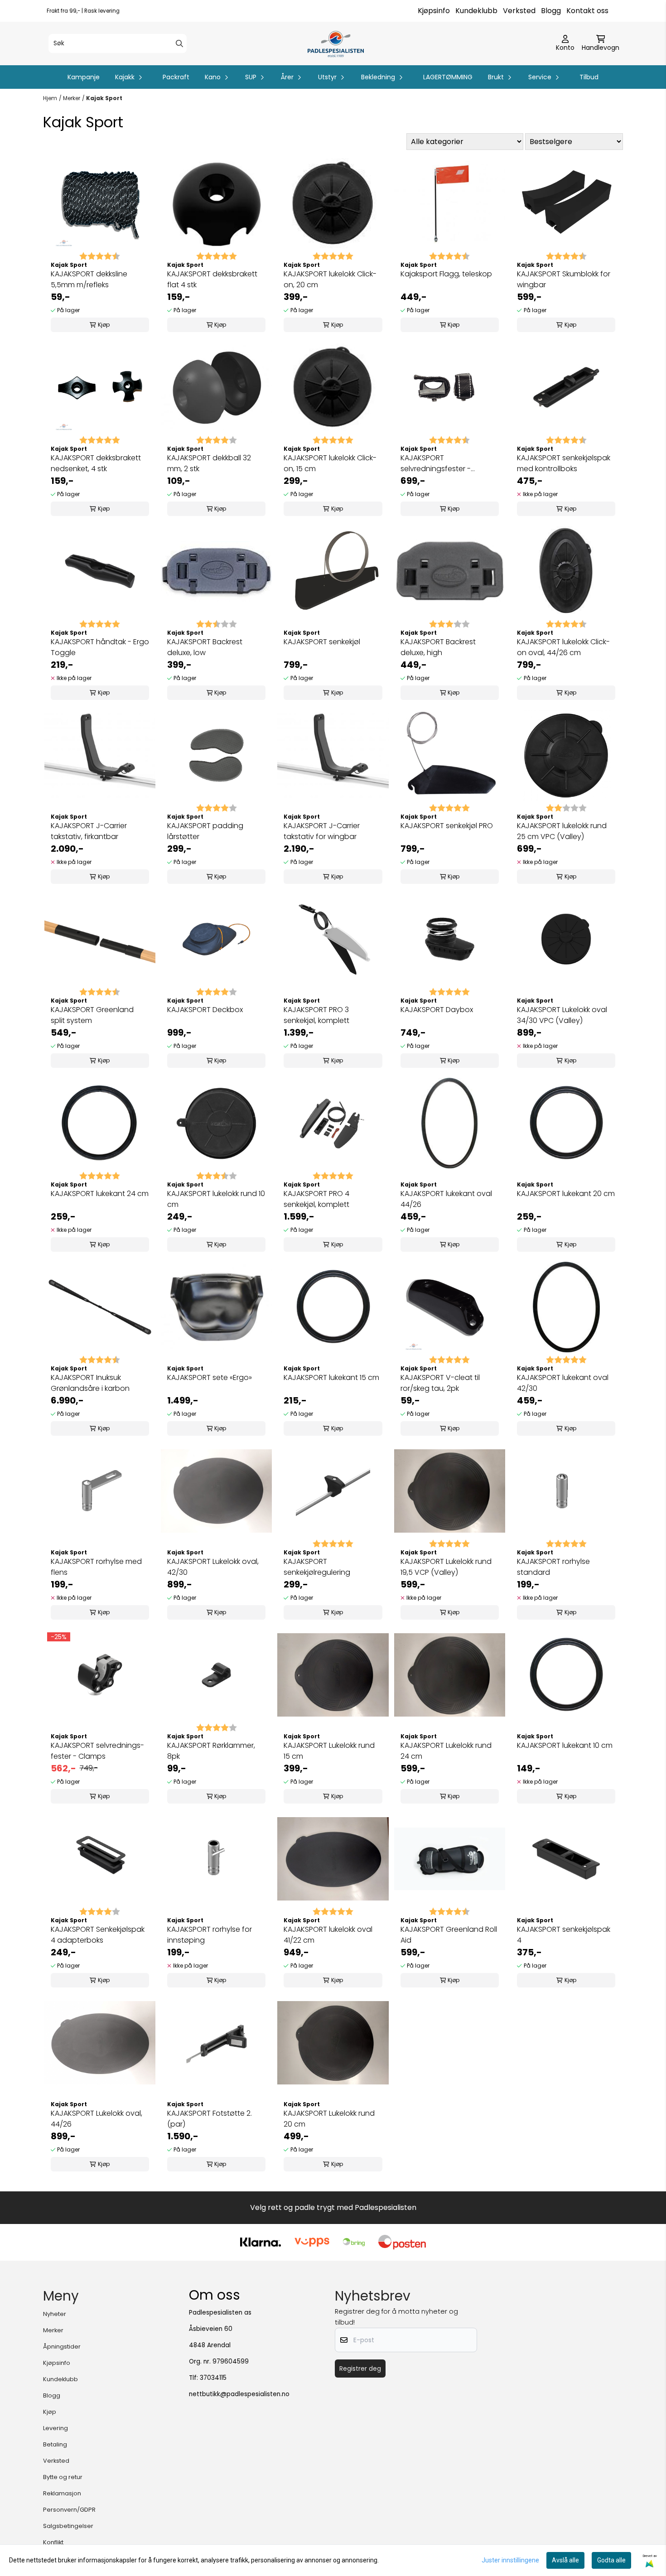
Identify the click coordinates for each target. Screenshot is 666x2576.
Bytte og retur (63, 2477)
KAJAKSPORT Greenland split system (92, 1015)
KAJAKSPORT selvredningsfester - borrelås (436, 463)
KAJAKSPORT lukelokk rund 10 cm (216, 1199)
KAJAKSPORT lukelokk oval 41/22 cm (328, 1935)
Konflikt (53, 2542)
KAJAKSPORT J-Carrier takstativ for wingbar (322, 831)
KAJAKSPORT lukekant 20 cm (566, 1194)
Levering (55, 2428)
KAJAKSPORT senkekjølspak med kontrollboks (564, 463)
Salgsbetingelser (68, 2526)
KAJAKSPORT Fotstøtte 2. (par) (210, 2119)
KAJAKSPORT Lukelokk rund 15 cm (329, 1751)
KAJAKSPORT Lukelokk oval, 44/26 (97, 2119)
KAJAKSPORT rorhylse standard (553, 1567)
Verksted (519, 11)
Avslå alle (565, 2560)
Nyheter (55, 2314)
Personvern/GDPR (69, 2510)
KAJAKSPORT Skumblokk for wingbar (564, 279)
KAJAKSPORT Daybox (437, 1010)
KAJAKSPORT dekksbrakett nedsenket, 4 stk (96, 463)
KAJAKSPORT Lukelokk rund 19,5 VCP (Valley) (446, 1567)
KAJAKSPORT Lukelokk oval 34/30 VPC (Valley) (562, 1015)
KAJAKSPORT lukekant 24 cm (100, 1194)
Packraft (176, 77)
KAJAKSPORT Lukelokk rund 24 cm (446, 1751)
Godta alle (611, 2560)
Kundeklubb (476, 11)
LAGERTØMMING (448, 77)
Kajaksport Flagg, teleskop (446, 274)
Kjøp (50, 2412)
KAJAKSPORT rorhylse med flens (96, 1567)
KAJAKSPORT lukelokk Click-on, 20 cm (330, 279)
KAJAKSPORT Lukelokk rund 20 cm (329, 2119)
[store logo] (335, 43)
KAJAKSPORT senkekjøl (322, 642)
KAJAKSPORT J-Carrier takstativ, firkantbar (89, 831)
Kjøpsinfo (434, 11)
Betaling (55, 2444)
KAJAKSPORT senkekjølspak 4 (564, 1935)
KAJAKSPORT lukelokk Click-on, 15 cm (330, 463)
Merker (72, 98)
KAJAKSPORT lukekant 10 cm (565, 1745)
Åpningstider (62, 2347)
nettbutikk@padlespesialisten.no (239, 2394)
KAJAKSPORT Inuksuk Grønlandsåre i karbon (90, 1383)
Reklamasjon (62, 2493)
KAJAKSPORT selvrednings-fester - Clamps (97, 1751)
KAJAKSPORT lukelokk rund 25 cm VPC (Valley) (562, 831)
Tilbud (589, 77)
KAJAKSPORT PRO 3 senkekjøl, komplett (316, 1015)
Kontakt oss (587, 11)
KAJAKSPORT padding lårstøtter (205, 831)
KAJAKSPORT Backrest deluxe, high (438, 647)
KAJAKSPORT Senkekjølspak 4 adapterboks (98, 1935)
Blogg (551, 11)
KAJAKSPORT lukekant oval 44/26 (446, 1199)
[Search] (179, 43)
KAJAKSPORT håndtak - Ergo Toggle (100, 647)
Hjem (50, 98)
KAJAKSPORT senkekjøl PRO (447, 826)
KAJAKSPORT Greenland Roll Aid (449, 1935)
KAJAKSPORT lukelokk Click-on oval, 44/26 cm (563, 647)
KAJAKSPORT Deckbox (205, 1010)
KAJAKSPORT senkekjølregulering (317, 1567)
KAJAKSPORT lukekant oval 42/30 (563, 1383)
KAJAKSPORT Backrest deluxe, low (205, 647)
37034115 (213, 2378)
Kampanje (84, 77)
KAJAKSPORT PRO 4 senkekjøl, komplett (316, 1199)
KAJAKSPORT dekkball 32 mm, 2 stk (209, 463)
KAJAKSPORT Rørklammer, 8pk (211, 1751)
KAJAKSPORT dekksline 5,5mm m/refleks (89, 279)
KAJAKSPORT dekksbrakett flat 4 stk (212, 279)
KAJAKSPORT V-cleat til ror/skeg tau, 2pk (440, 1383)
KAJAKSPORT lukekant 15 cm (331, 1377)
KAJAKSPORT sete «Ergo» (210, 1377)
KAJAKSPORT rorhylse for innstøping (210, 1935)
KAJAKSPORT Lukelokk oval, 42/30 (213, 1567)
